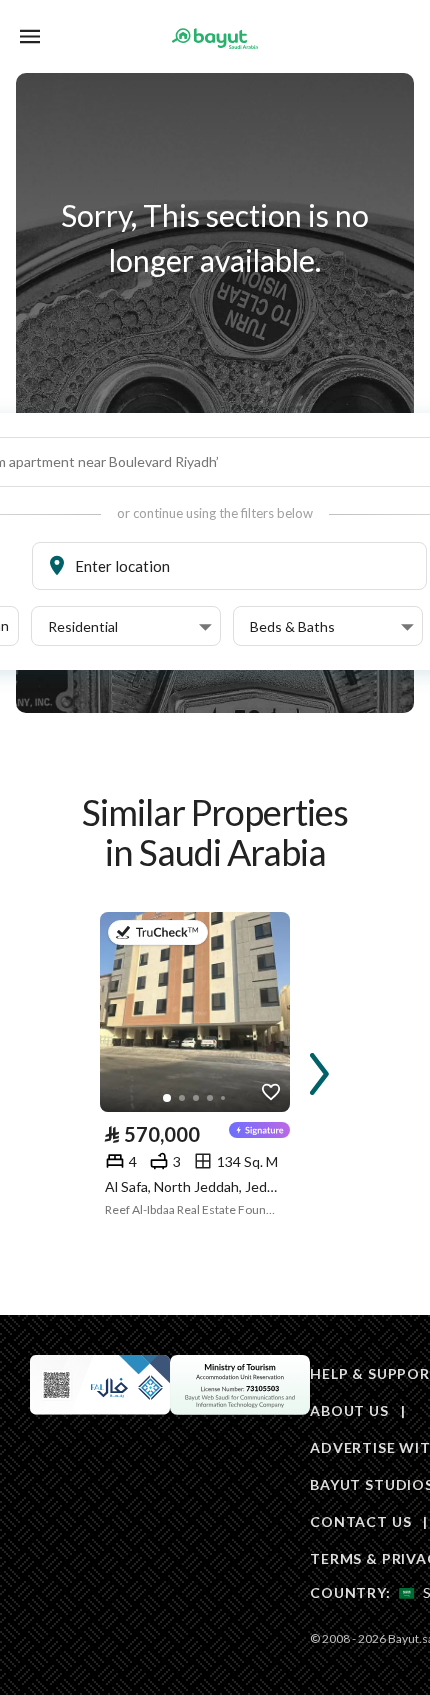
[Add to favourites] (271, 1093)
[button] (130, 627)
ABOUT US (349, 1410)
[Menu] (30, 36)
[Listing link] (195, 1012)
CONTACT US (360, 1521)
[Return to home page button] (215, 38)
